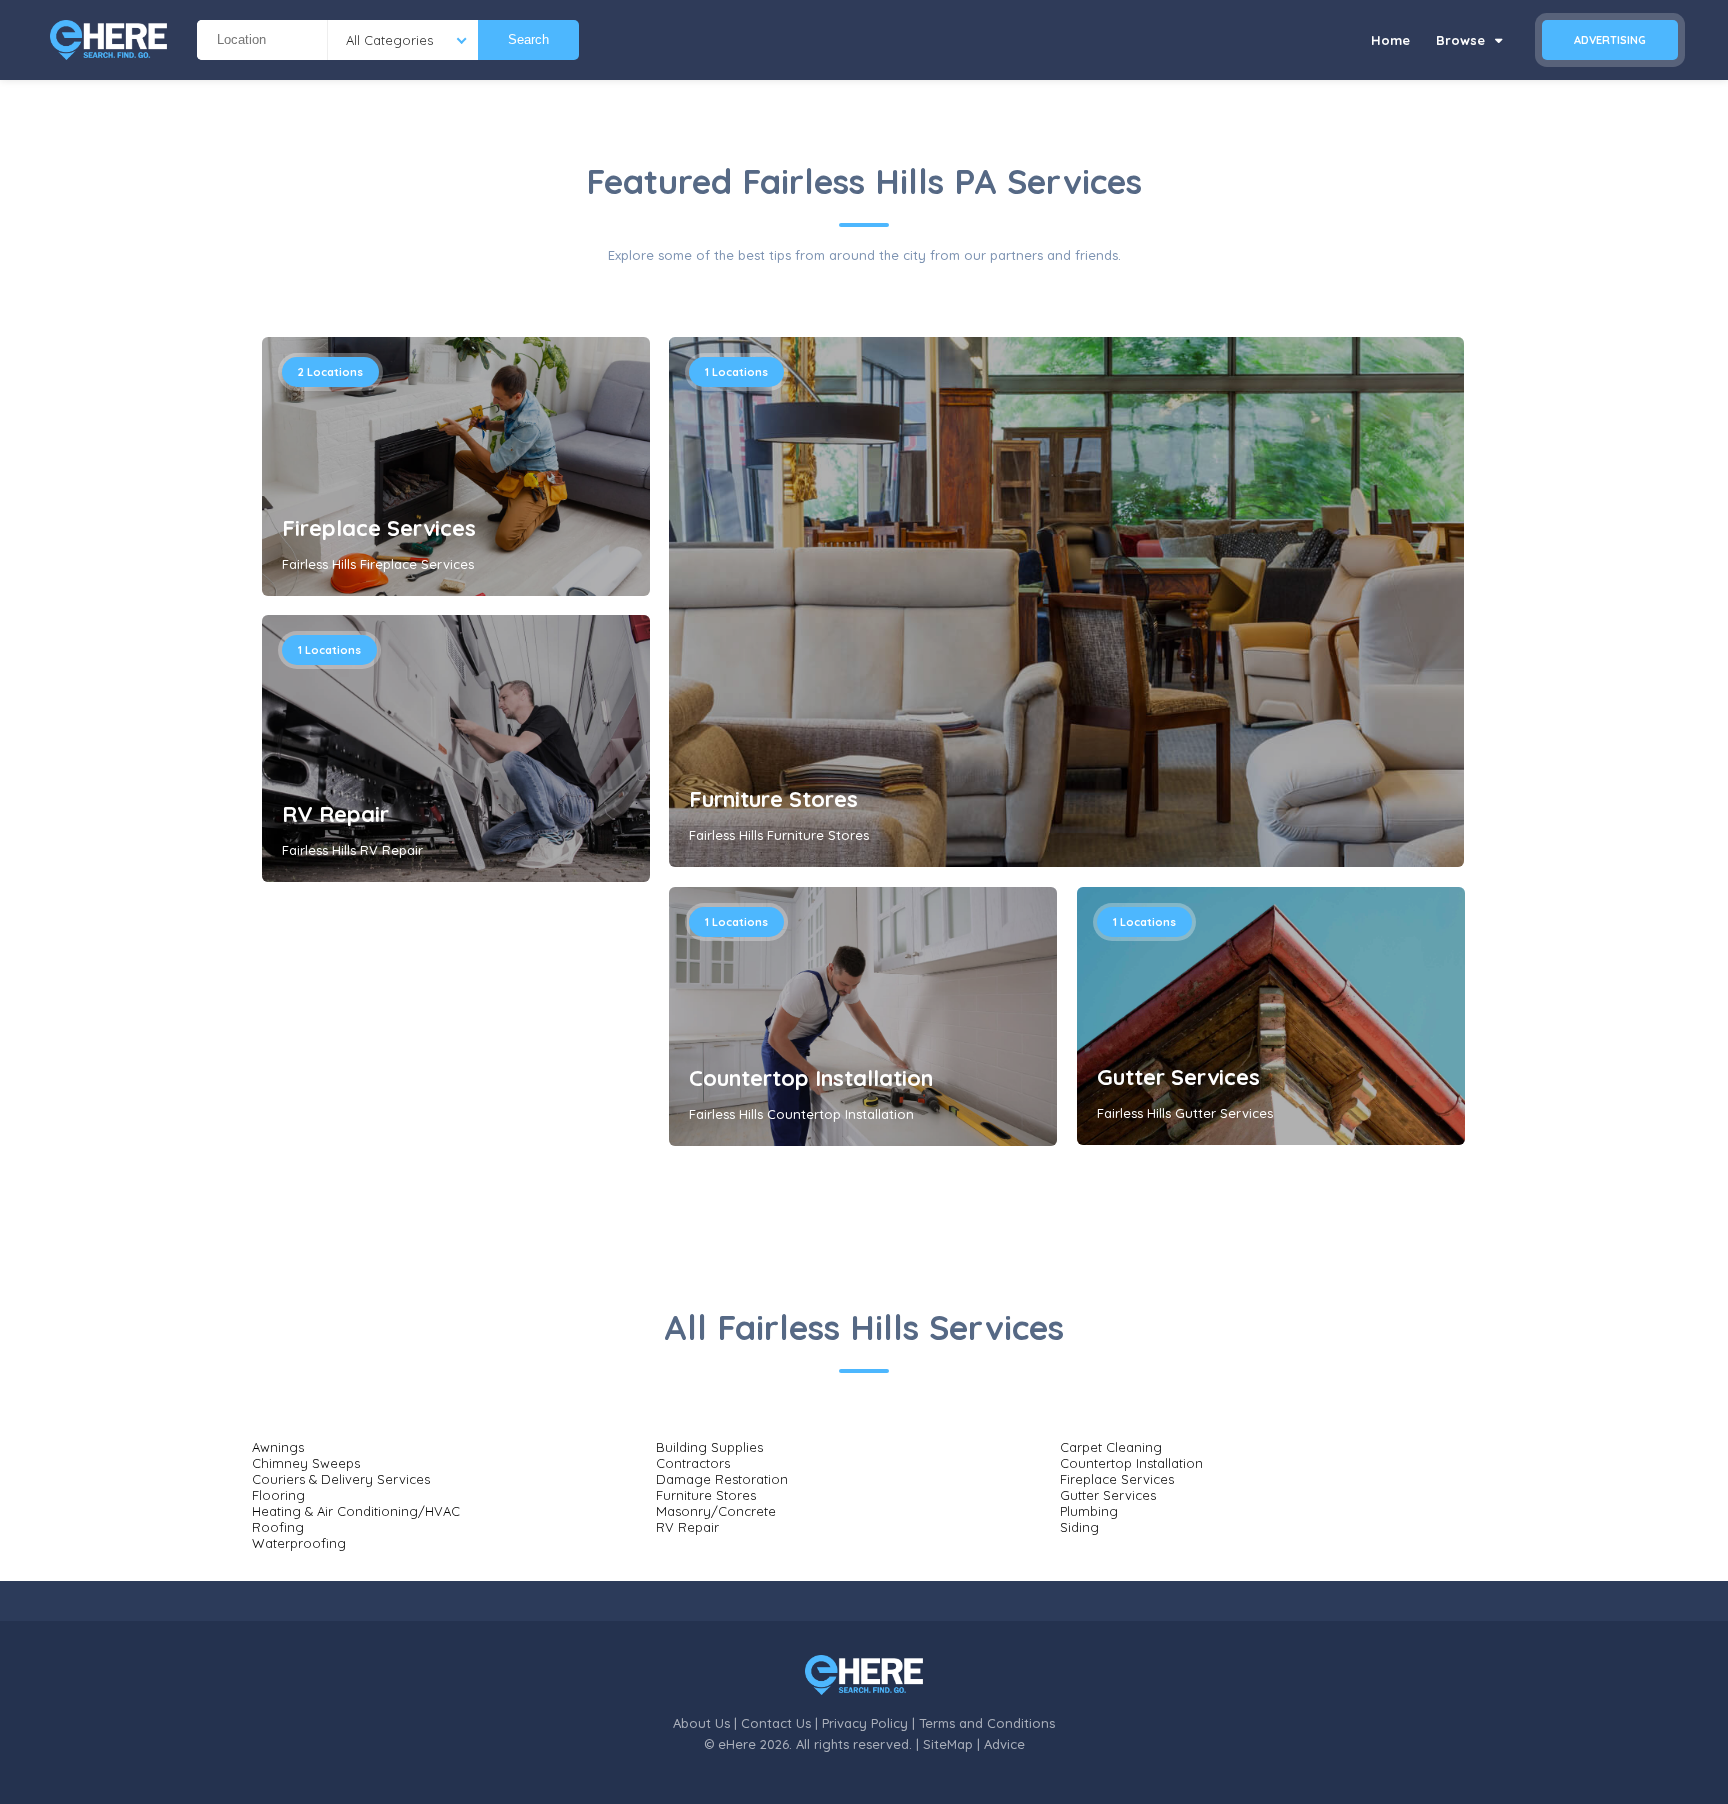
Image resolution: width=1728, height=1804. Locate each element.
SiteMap (948, 1744)
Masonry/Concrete (716, 1511)
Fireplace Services (379, 528)
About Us (701, 1723)
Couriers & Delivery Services (341, 1479)
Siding (1079, 1527)
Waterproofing (299, 1543)
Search (528, 39)
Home (1390, 40)
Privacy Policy (865, 1723)
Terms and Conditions (987, 1723)
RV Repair (335, 814)
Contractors (693, 1463)
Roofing (278, 1527)
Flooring (278, 1495)
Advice (1004, 1744)
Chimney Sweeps (306, 1463)
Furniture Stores (773, 799)
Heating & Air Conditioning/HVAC (356, 1511)
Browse (1462, 40)
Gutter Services (1178, 1077)
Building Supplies (709, 1447)
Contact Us (776, 1723)
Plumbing (1089, 1511)
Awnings (278, 1447)
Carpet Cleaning (1111, 1447)
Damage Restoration (722, 1479)
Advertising (1610, 40)
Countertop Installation (811, 1078)
